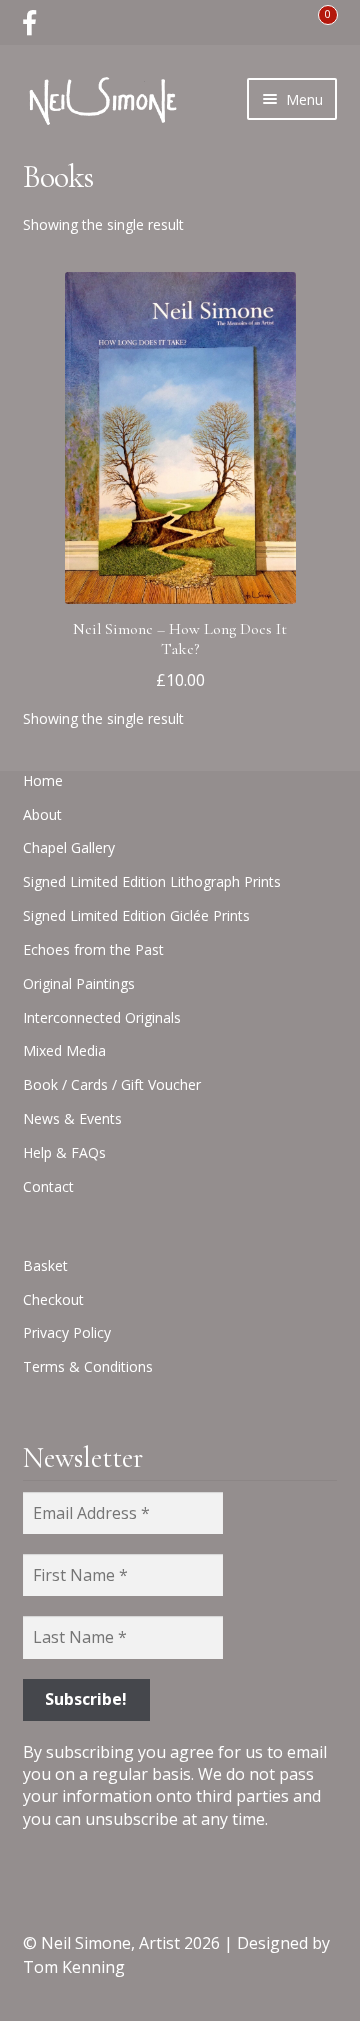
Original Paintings (79, 983)
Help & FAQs (64, 1152)
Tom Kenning (74, 1967)
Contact (48, 1186)
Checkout (53, 1299)
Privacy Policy (67, 1332)
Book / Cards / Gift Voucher (112, 1084)
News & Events (72, 1118)
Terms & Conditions (88, 1366)
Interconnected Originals (102, 1017)
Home (43, 780)
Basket (45, 1265)
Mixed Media (64, 1050)
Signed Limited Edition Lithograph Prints (152, 881)
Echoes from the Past (93, 949)
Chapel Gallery (69, 847)
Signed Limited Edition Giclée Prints (136, 915)
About (42, 814)
